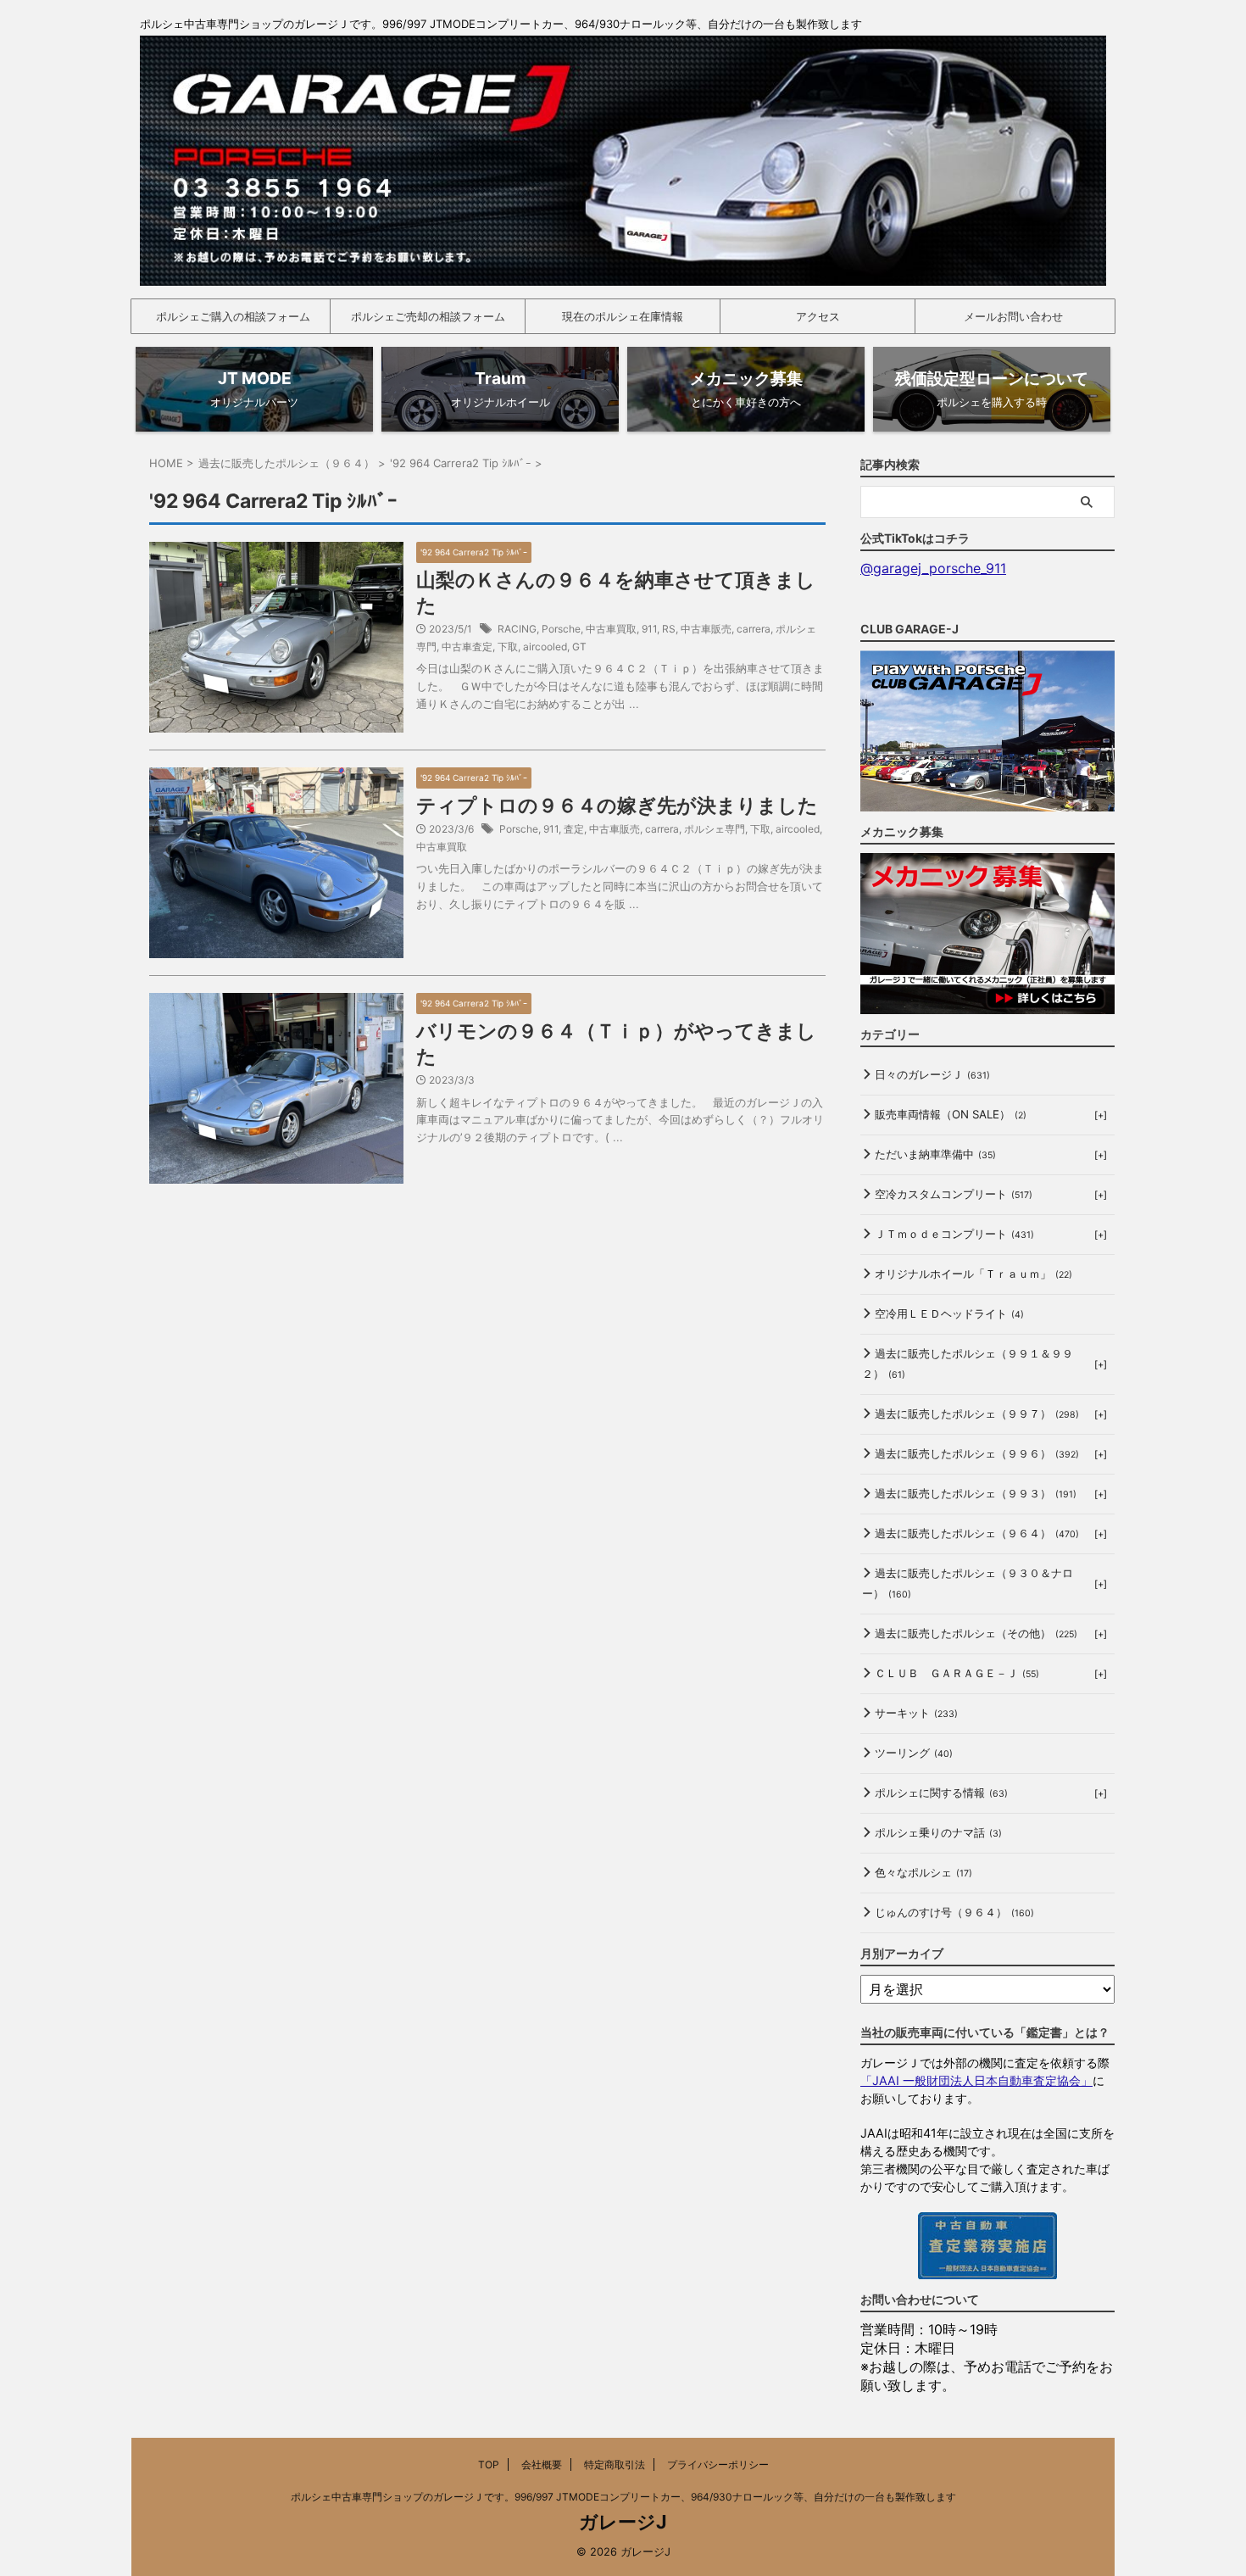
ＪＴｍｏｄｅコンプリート (954, 1234)
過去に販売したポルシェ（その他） (976, 1633)
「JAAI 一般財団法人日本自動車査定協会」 (976, 2080)
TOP (489, 2464)
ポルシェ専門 (715, 829)
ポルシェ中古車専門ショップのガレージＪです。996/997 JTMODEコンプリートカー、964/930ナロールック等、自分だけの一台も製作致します (623, 2497)
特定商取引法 (615, 2464)
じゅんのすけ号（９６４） (954, 1912)
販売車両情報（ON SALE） (951, 1114)
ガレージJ (623, 2522)
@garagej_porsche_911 (933, 568)
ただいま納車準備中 (935, 1154)
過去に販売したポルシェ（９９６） (977, 1453)
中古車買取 (611, 629)
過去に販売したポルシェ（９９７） (977, 1413)
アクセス (818, 316)
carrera (754, 629)
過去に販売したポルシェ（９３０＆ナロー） (968, 1583)
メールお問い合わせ (1013, 316)
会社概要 (542, 2464)
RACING (517, 629)
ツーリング (914, 1753)
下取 (508, 647)
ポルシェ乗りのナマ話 (938, 1832)
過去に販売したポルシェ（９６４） (977, 1533)
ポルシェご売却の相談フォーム (428, 316)
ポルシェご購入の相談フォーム (233, 316)
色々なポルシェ (923, 1872)
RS (669, 629)
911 (649, 629)
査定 (574, 829)
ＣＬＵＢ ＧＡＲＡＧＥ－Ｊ (957, 1673)
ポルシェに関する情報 (941, 1793)
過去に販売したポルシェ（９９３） (976, 1493)
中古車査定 (467, 647)
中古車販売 (706, 629)
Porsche (561, 629)
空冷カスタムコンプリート (954, 1194)
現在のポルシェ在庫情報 (623, 316)
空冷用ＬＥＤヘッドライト (949, 1313)
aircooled (545, 647)
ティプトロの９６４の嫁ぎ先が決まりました (617, 806)
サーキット (916, 1713)
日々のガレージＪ (932, 1074)
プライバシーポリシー (718, 2464)
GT (579, 647)
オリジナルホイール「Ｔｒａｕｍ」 (973, 1274)
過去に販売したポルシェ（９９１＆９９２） (968, 1363)
